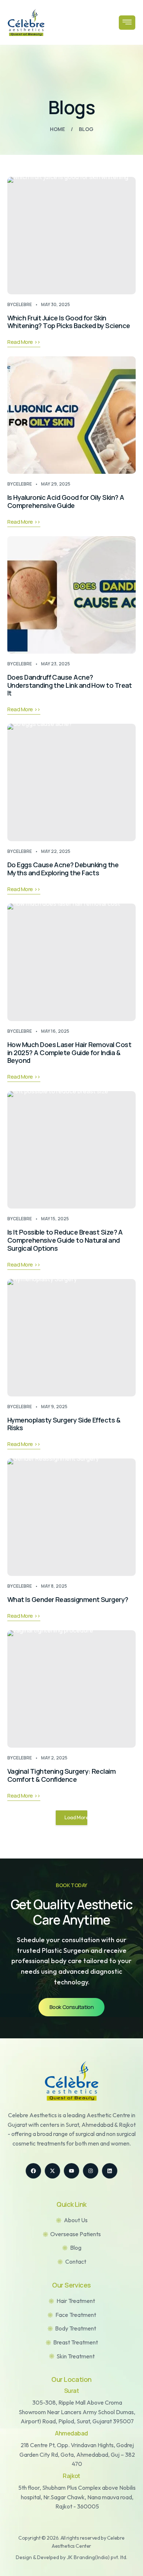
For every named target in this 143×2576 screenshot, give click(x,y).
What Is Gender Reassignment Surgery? (68, 1599)
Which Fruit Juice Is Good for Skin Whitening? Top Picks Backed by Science (69, 322)
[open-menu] (127, 23)
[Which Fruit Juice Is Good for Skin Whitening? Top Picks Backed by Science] (71, 236)
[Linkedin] (110, 2171)
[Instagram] (91, 2171)
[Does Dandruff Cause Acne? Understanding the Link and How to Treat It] (71, 595)
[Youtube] (71, 2171)
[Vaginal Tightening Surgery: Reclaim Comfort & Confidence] (71, 1689)
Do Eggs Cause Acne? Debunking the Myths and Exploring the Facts (63, 869)
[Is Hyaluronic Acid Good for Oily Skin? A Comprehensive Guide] (71, 415)
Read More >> (24, 342)
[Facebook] (33, 2171)
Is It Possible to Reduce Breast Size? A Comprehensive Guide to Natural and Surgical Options (65, 1240)
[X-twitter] (52, 2171)
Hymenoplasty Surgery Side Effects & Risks (64, 1424)
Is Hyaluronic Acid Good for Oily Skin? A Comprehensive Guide (66, 501)
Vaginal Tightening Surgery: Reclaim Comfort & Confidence (61, 1775)
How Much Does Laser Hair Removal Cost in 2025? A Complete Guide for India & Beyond (69, 1053)
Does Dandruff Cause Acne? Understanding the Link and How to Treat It (70, 685)
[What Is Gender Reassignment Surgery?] (71, 1517)
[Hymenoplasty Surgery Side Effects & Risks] (71, 1338)
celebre (22, 304)
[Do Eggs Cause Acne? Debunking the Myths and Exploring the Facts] (71, 782)
